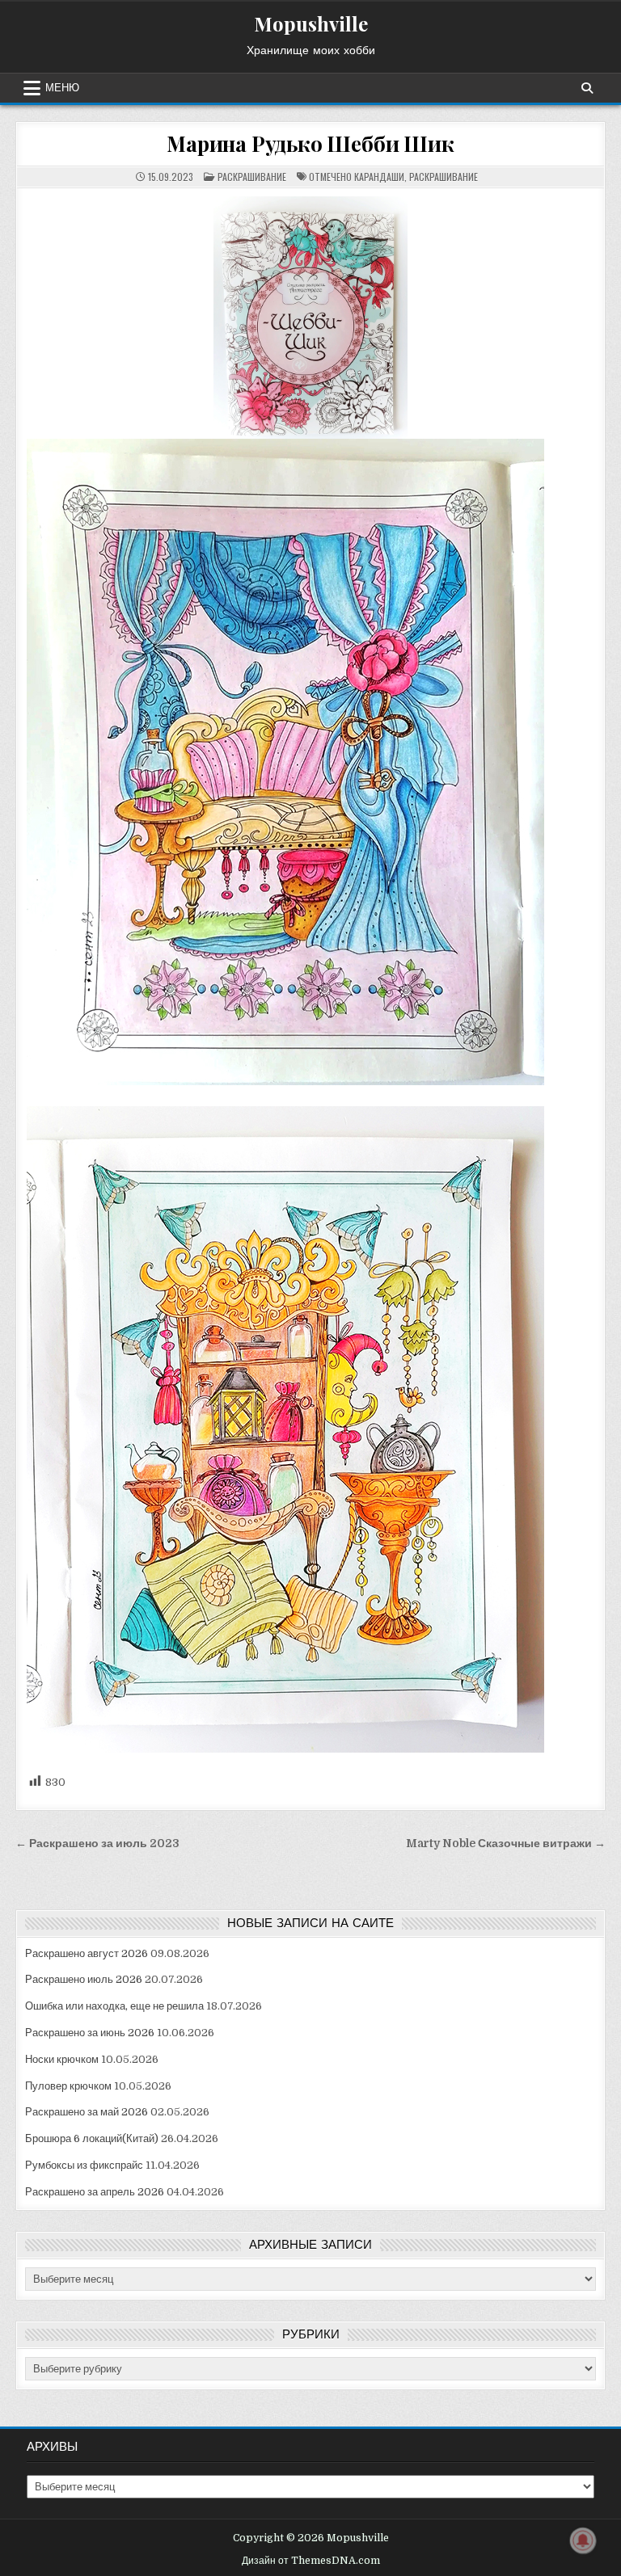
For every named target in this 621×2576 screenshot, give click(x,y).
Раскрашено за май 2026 (87, 2112)
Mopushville (311, 23)
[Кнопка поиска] (587, 88)
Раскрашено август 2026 (87, 1953)
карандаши (379, 177)
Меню (62, 88)
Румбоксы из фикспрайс (84, 2165)
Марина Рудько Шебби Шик (310, 143)
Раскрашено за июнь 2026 (90, 2033)
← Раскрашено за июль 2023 (97, 1844)
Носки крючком (62, 2059)
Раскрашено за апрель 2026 (95, 2192)
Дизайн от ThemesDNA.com (311, 2561)
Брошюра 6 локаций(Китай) (92, 2138)
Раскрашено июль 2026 (84, 1979)
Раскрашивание (252, 177)
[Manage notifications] (583, 2540)
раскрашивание (444, 177)
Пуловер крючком (68, 2086)
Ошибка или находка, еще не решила (114, 2006)
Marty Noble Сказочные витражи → (506, 1844)
